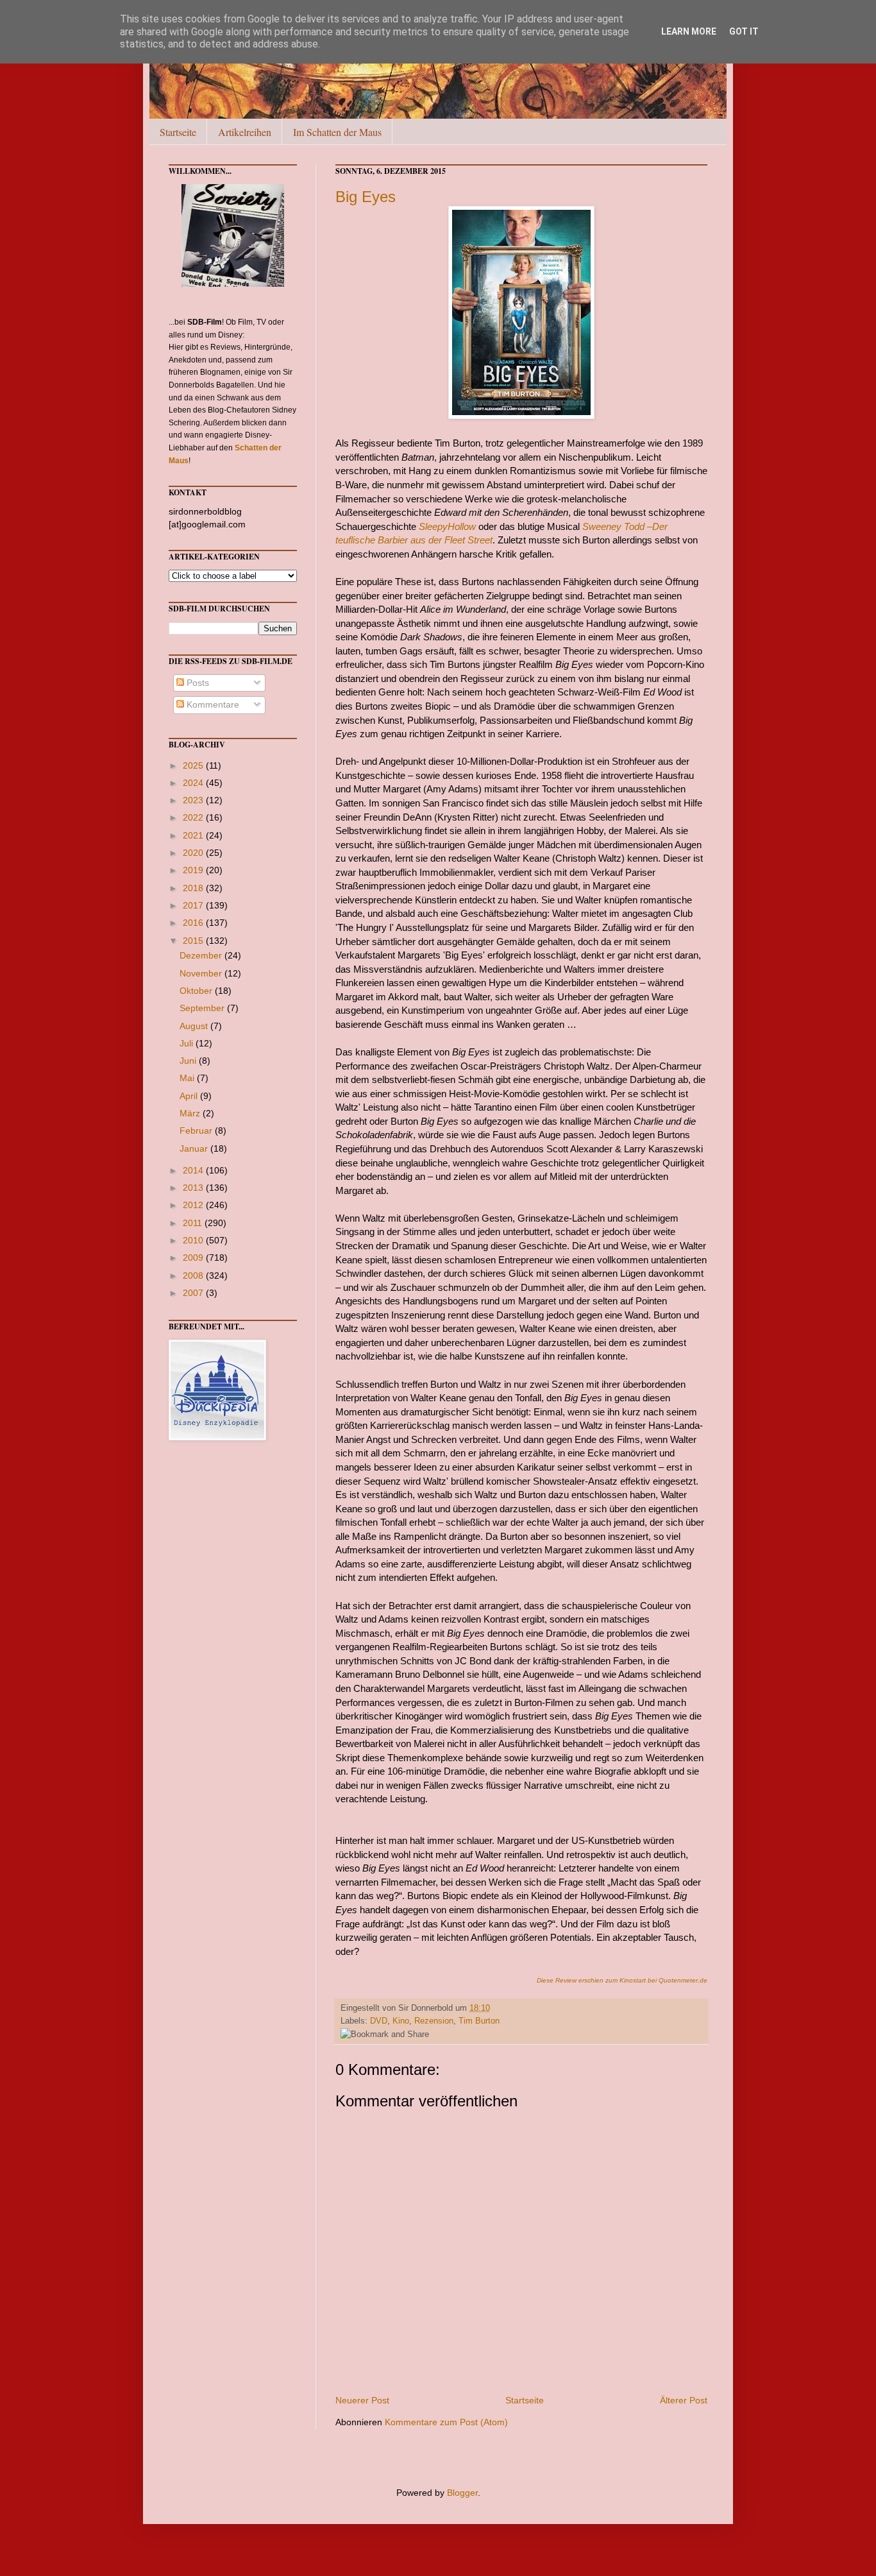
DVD (379, 2021)
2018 (194, 888)
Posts (197, 683)
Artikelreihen (245, 132)
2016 (194, 923)
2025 (194, 765)
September (203, 1008)
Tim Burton (479, 2021)
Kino (401, 2021)
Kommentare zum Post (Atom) (446, 2422)
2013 (194, 1188)
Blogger (462, 2493)
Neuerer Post (362, 2400)
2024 (194, 783)
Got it (744, 31)
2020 (194, 853)
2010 (194, 1240)
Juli (188, 1043)
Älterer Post (684, 2400)
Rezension (434, 2021)
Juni (189, 1061)
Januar (195, 1148)
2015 (194, 941)
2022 (194, 817)
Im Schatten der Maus (337, 132)
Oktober (197, 991)
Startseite (178, 132)
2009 (194, 1258)
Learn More (689, 31)
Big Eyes (366, 197)
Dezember (202, 955)
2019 (194, 870)
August (195, 1026)
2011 (194, 1223)
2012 (194, 1205)
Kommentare (212, 704)
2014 (194, 1170)
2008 (194, 1275)
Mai (188, 1078)
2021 (194, 835)
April (190, 1096)
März (191, 1113)
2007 (194, 1293)
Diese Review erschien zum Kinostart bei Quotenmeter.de (622, 1980)
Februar (197, 1130)
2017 (194, 905)
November (202, 973)
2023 (194, 800)
